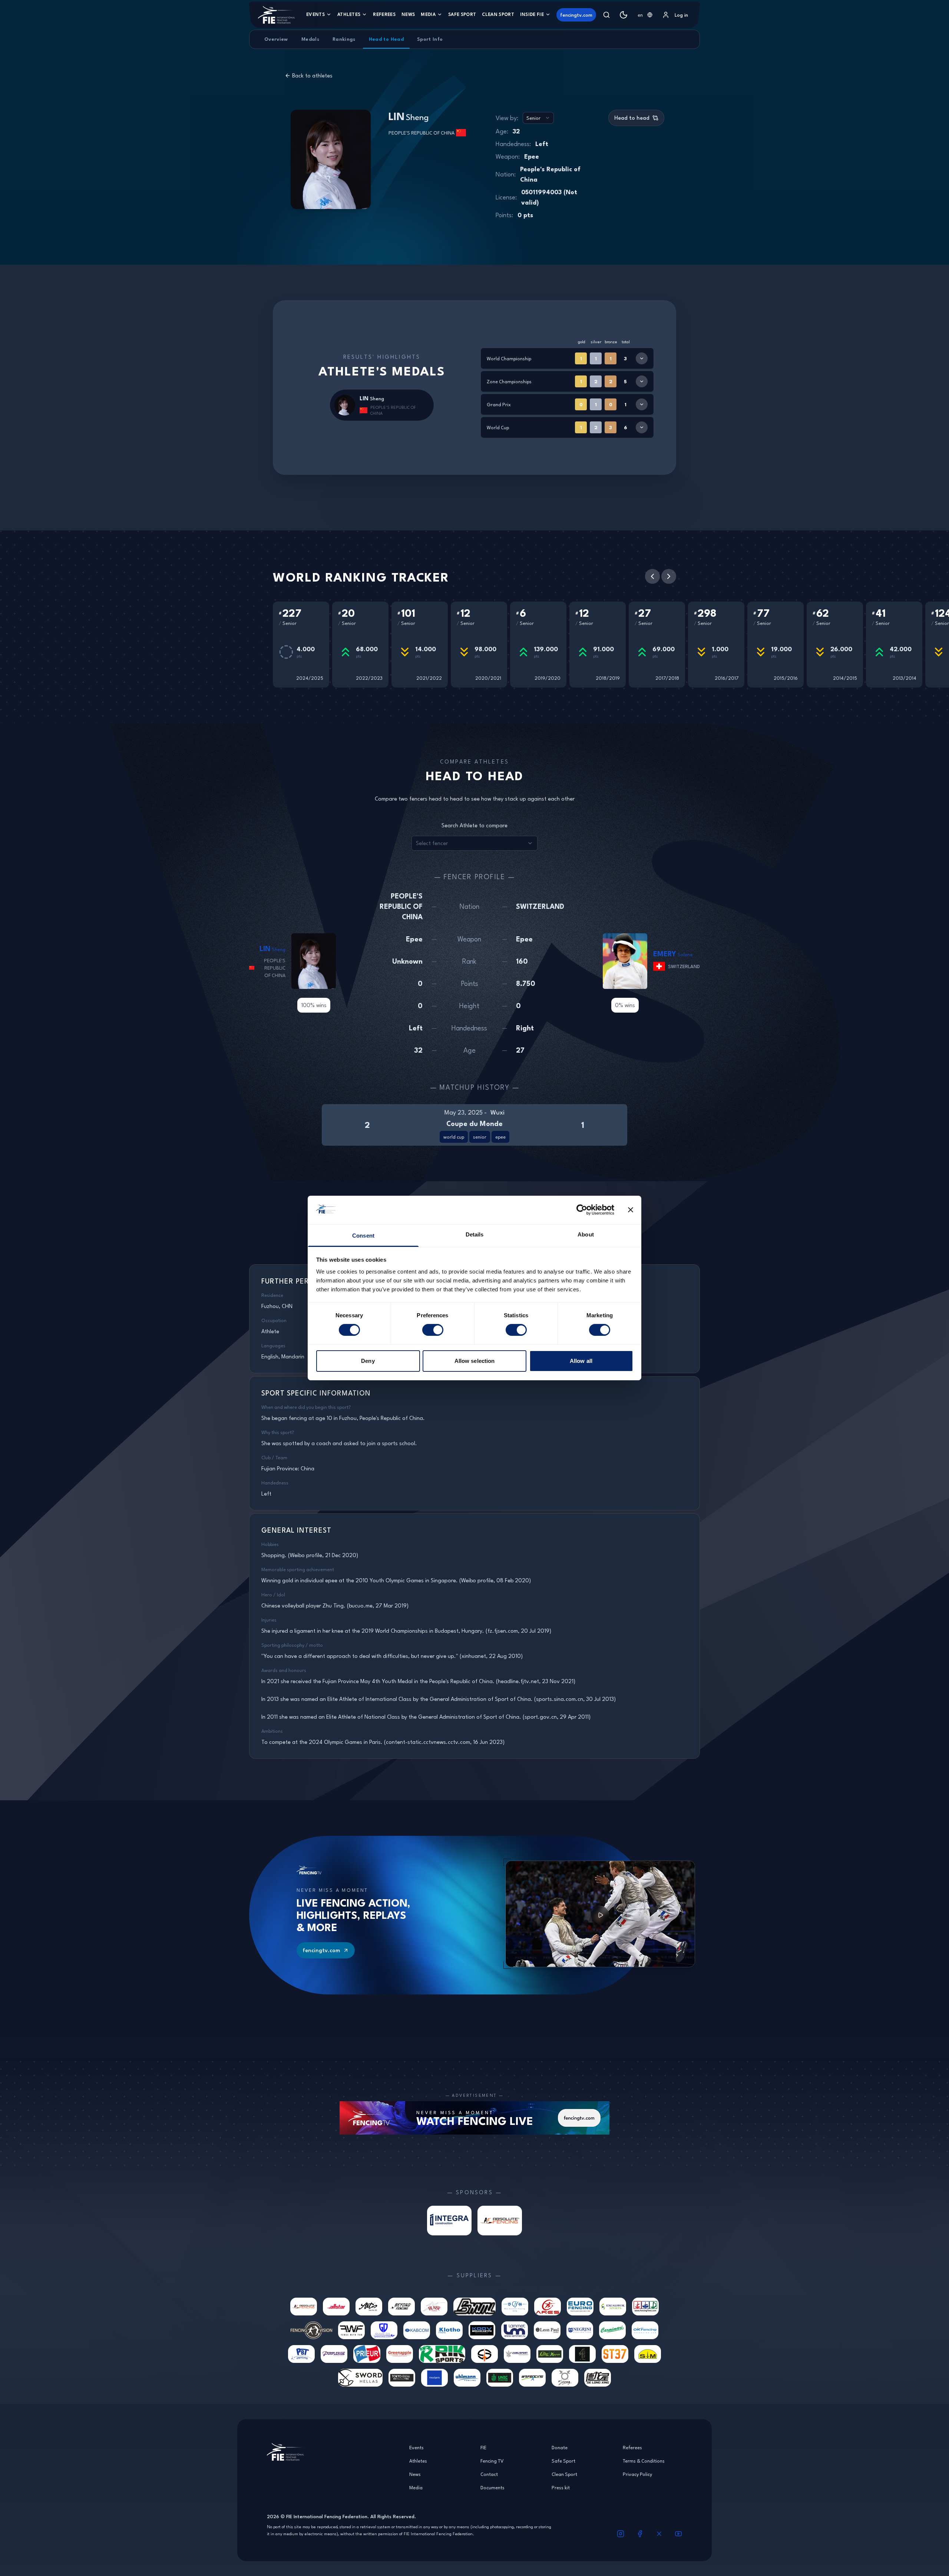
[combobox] (645, 15)
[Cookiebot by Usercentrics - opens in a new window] (582, 1210)
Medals (310, 39)
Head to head (632, 118)
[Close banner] (631, 1210)
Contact (489, 2474)
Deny (368, 1361)
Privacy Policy (637, 2474)
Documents (492, 2487)
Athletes (349, 14)
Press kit (561, 2487)
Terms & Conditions (644, 2461)
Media (428, 14)
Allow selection (475, 1361)
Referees (384, 14)
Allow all (581, 1361)
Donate (560, 2447)
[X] (659, 2534)
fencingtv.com (576, 15)
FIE (483, 2447)
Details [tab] (475, 1234)
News (408, 14)
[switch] (433, 1330)
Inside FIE (532, 14)
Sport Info (430, 39)
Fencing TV (492, 2461)
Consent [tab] (363, 1236)
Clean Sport (498, 14)
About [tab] (586, 1234)
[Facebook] (640, 2534)
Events (315, 14)
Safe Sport (462, 14)
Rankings (344, 39)
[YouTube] (678, 2534)
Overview (276, 39)
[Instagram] (621, 2534)
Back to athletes (312, 76)
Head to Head (386, 39)
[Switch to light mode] (624, 15)
